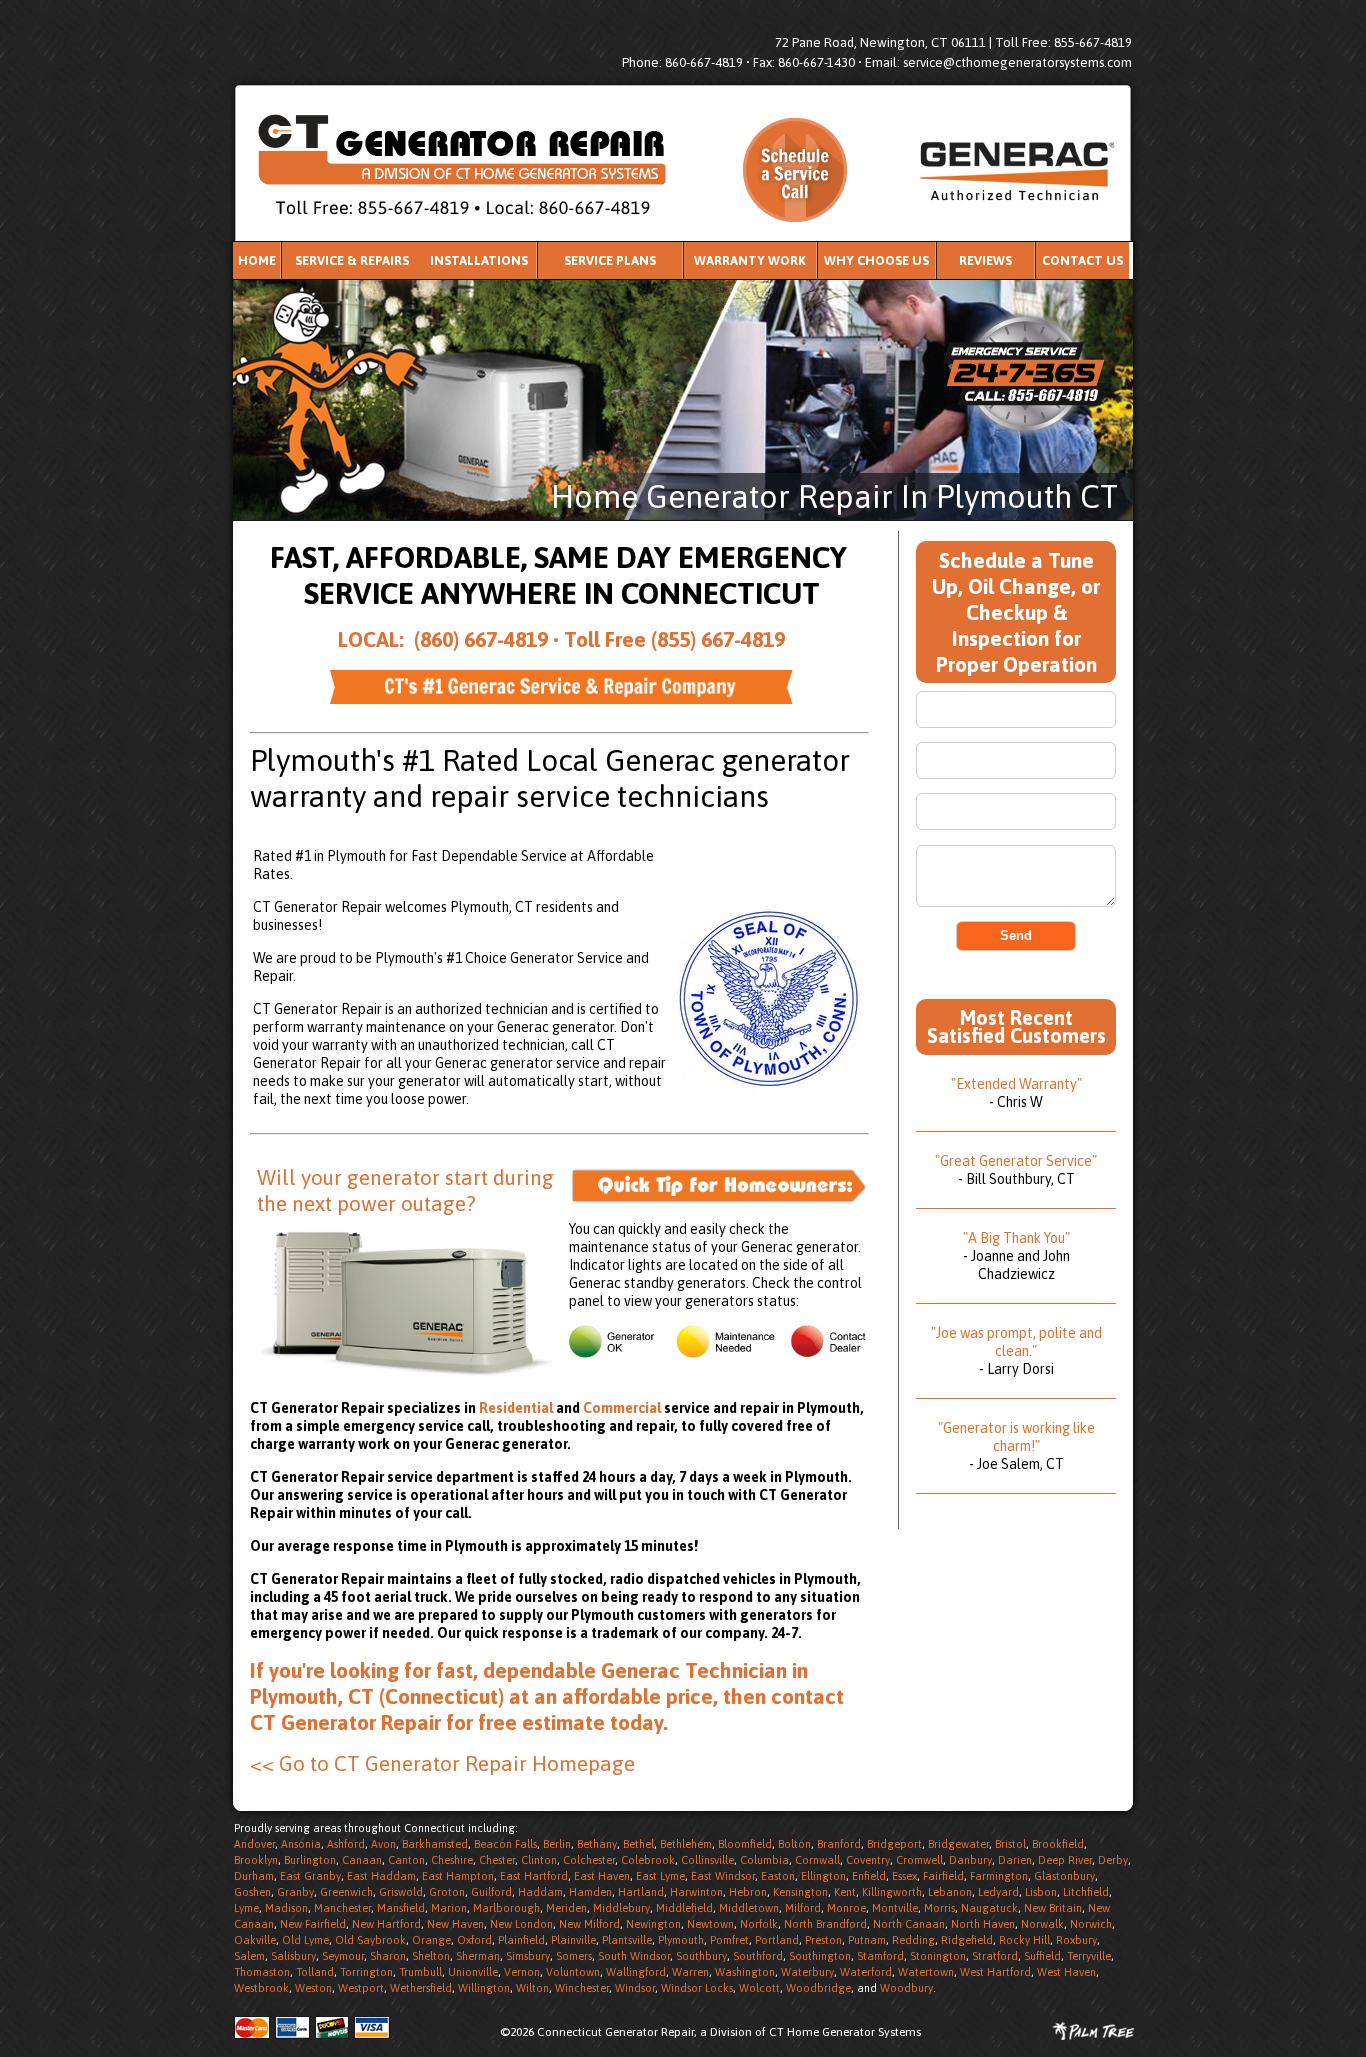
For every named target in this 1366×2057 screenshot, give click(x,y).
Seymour (343, 1956)
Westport (361, 1988)
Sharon (388, 1956)
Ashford (346, 1844)
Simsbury (528, 1956)
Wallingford (636, 1972)
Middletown (749, 1908)
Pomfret (729, 1940)
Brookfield (1058, 1844)
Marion (449, 1908)
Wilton (532, 1988)
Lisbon (1041, 1892)
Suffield (1042, 1956)
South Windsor (634, 1956)
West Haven (1066, 1972)
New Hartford (386, 1924)
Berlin (557, 1844)
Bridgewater (958, 1844)
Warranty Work (750, 260)
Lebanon (950, 1892)
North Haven (983, 1924)
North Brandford (825, 1924)
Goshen (252, 1892)
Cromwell (919, 1860)
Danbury (970, 1860)
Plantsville (627, 1940)
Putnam (867, 1940)
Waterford (866, 1972)
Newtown (710, 1924)
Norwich (1091, 1924)
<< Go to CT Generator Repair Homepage (442, 1763)
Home (257, 260)
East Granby (310, 1876)
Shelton (431, 1956)
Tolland (315, 1972)
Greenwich (346, 1892)
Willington (484, 1988)
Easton (778, 1876)
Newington (653, 1924)
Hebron (748, 1892)
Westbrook (261, 1988)
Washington (745, 1972)
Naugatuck (989, 1908)
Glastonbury (1064, 1876)
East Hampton (458, 1876)
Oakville (255, 1940)
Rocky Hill (1024, 1940)
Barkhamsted (435, 1844)
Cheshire (452, 1860)
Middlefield (684, 1908)
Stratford (995, 1956)
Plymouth (681, 1940)
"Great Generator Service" (1016, 1161)
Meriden (566, 1908)
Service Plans (610, 260)
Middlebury (621, 1908)
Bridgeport (894, 1844)
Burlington (310, 1860)
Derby (1113, 1860)
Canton (406, 1860)
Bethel (638, 1844)
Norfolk (759, 1924)
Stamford (880, 1956)
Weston (313, 1988)
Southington (820, 1956)
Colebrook (648, 1860)
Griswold (401, 1892)
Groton (447, 1892)
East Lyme (660, 1876)
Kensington (800, 1892)
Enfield (869, 1876)
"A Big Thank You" (1016, 1238)
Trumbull (420, 1972)
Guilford (491, 1892)
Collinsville (707, 1860)
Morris (939, 1908)
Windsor (635, 1988)
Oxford (474, 1940)
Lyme (246, 1908)
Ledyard (998, 1892)
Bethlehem (686, 1844)
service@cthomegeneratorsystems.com (1017, 62)
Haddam (540, 1892)
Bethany (597, 1844)
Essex (904, 1876)
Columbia (764, 1860)
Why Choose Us (876, 260)
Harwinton (696, 1892)
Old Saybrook (370, 1940)
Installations (479, 260)
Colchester (589, 1860)
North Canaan (909, 1924)
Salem (249, 1956)
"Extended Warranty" (1016, 1084)
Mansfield (401, 1908)
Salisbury (293, 1956)
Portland (777, 1940)
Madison (286, 1908)
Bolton (794, 1844)
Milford (803, 1908)
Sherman (478, 1956)
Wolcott (759, 1988)
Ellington (823, 1876)
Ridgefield (967, 1940)
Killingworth (892, 1892)
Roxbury (1076, 1940)
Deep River (1065, 1860)
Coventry (868, 1860)
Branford (839, 1844)
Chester (497, 1860)
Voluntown (573, 1972)
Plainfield (521, 1940)
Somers (574, 1956)
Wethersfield (421, 1988)
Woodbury (906, 1988)
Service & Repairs (352, 260)
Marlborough (506, 1908)
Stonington (938, 1956)
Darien (1015, 1860)
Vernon (522, 1972)
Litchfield (1086, 1892)
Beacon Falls (505, 1844)
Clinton (539, 1860)
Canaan (362, 1860)
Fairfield (943, 1876)
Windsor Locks (697, 1988)
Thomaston (262, 1972)
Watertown (926, 1972)
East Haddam (381, 1876)
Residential (517, 1408)
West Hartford (995, 1972)
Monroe (846, 1908)
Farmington (999, 1876)
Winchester (582, 1988)
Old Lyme (305, 1940)
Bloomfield (745, 1844)
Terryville (1089, 1956)
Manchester (342, 1908)
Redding (913, 1940)
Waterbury (807, 1972)
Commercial (622, 1408)
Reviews (985, 260)
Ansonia (301, 1844)
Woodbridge (818, 1988)
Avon (383, 1844)
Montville (895, 1908)
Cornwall (817, 1860)
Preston (823, 1940)
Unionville (473, 1972)
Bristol (1010, 1844)
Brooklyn (256, 1860)
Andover (254, 1844)
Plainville (573, 1940)
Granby (295, 1892)
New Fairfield (313, 1924)
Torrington (366, 1972)
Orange (431, 1940)
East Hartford (534, 1876)
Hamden (590, 1892)
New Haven (455, 1924)
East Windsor (723, 1876)
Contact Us (1082, 260)
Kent (845, 1892)
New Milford (589, 1924)
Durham (254, 1876)
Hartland (641, 1892)
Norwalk (1042, 1924)
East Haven (602, 1876)
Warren (690, 1972)
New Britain (1053, 1908)
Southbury (701, 1956)
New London (521, 1924)
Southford (758, 1956)
